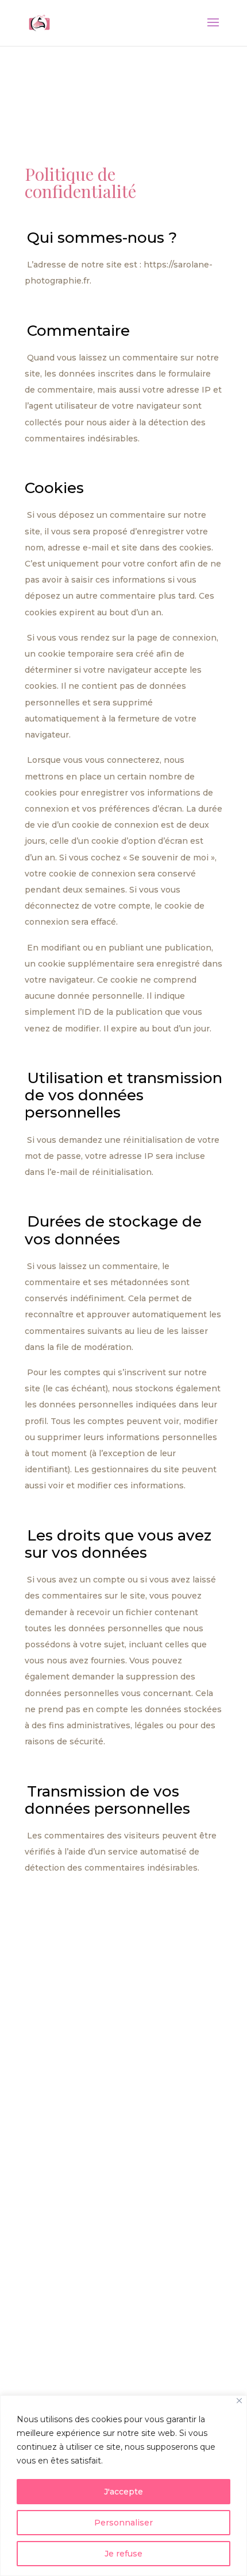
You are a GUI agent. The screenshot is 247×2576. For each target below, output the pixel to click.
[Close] (239, 2401)
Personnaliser (123, 2523)
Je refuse (123, 2554)
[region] (123, 2486)
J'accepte (123, 2492)
